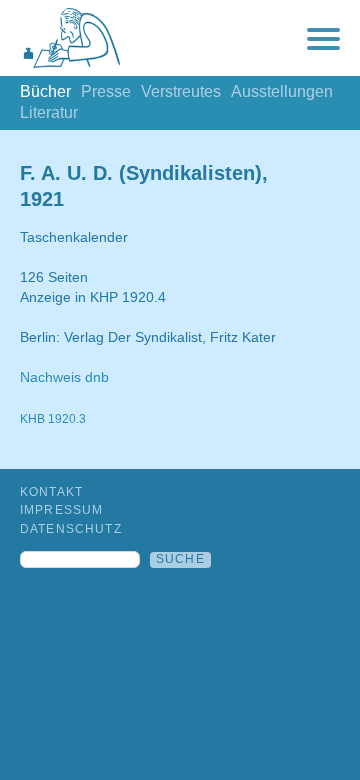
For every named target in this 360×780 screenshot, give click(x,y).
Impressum (61, 510)
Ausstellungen (282, 91)
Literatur (49, 112)
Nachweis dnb (64, 377)
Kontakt (51, 492)
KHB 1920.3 (53, 419)
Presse (106, 91)
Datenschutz (71, 529)
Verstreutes (181, 91)
